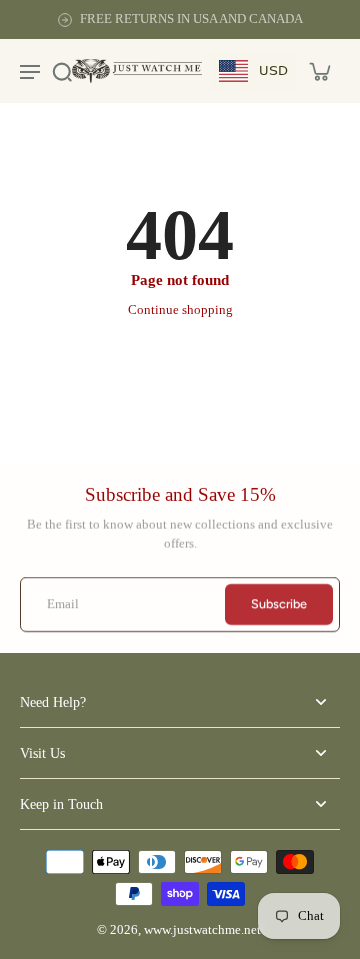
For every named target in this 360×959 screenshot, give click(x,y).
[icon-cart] (319, 71)
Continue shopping (180, 310)
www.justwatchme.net (202, 930)
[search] (62, 71)
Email (63, 604)
